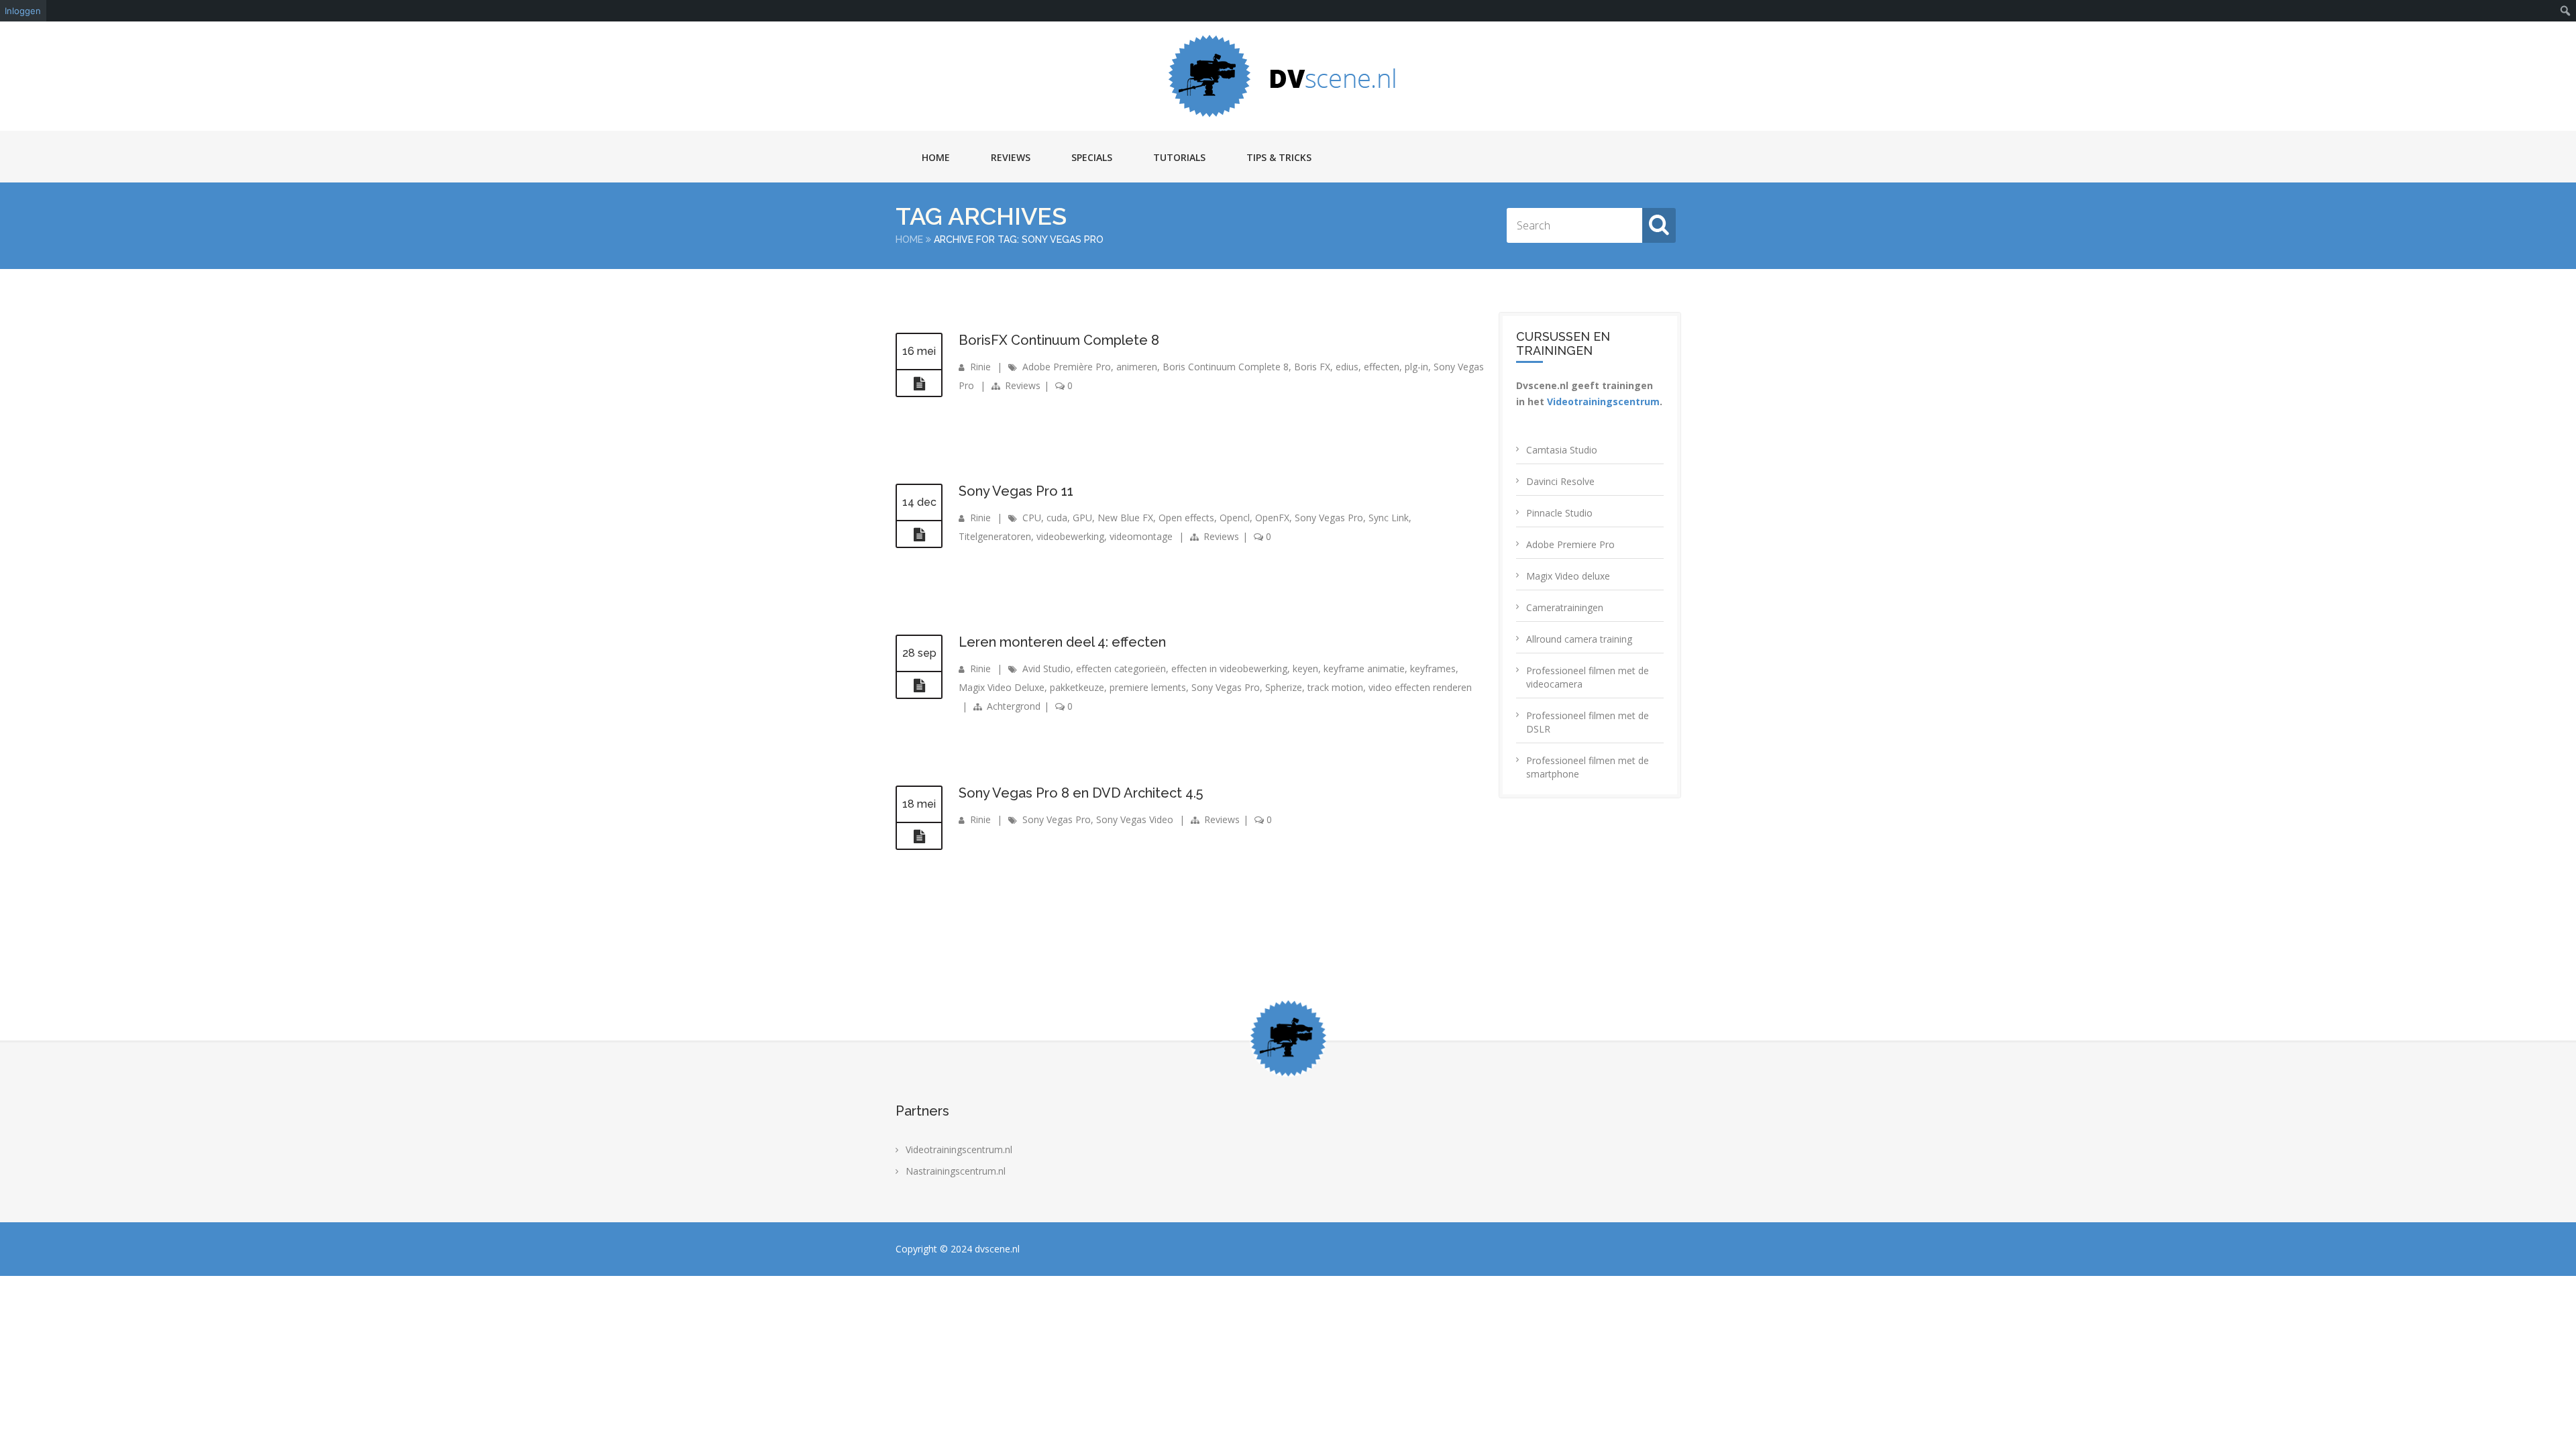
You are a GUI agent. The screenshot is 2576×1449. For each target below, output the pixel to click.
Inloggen (23, 11)
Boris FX (1312, 367)
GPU (1082, 518)
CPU (1032, 518)
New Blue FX (1125, 518)
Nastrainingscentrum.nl (956, 1171)
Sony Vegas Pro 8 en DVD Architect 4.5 (1081, 793)
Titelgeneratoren (995, 536)
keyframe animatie (1364, 668)
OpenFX (1272, 518)
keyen (1305, 668)
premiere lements (1148, 687)
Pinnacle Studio (1559, 513)
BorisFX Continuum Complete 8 (1059, 340)
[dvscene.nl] (1288, 76)
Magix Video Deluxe (1002, 687)
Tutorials (1179, 157)
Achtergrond (1014, 706)
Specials (1092, 157)
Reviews (1011, 157)
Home (936, 157)
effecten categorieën (1121, 668)
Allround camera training (1579, 639)
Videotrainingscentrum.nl (959, 1149)
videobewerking (1070, 536)
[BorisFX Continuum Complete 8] (919, 384)
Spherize (1284, 687)
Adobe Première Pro (1067, 367)
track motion (1335, 687)
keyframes (1433, 668)
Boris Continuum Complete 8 (1226, 367)
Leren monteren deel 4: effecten (1062, 642)
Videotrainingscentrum (1603, 401)
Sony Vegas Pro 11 (1016, 491)
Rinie (980, 367)
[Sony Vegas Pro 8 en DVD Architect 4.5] (919, 837)
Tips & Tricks (1279, 157)
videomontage (1141, 536)
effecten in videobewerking (1229, 668)
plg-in (1416, 367)
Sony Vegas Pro (1329, 518)
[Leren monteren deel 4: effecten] (919, 686)
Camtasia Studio (1562, 450)
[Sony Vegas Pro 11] (919, 535)
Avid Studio (1046, 668)
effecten (1382, 367)
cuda (1057, 518)
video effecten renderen (1420, 687)
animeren (1137, 367)
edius (1347, 367)
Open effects (1186, 518)
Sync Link (1389, 518)
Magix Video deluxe (1568, 576)
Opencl (1235, 518)
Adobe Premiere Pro (1570, 544)
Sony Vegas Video (1135, 819)
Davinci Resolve (1560, 481)
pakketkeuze (1077, 687)
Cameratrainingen (1565, 607)
